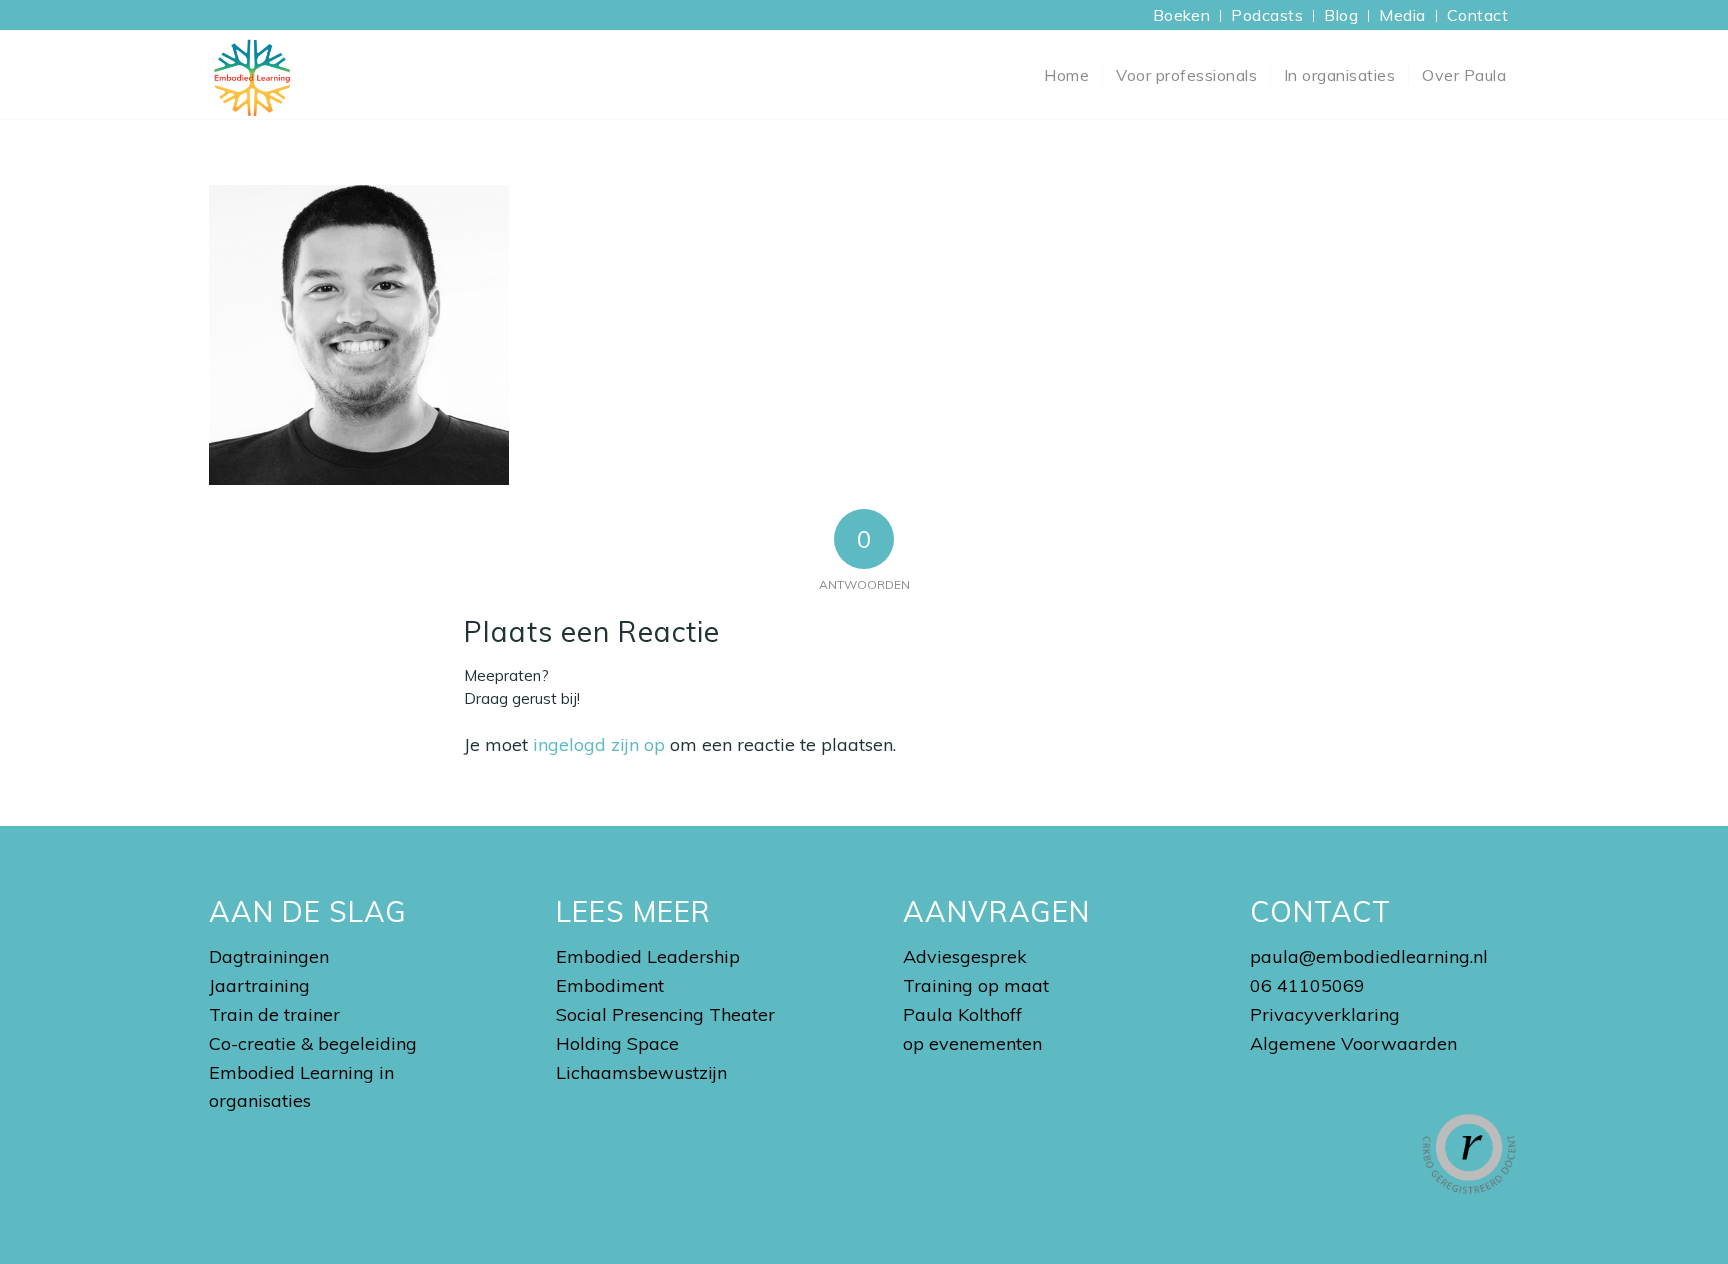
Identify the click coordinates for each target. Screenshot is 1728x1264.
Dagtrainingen (269, 956)
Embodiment (610, 985)
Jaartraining (259, 985)
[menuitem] (1182, 16)
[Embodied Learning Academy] (252, 75)
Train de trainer (274, 1014)
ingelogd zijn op (599, 744)
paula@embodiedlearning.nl (1369, 956)
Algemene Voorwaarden (1353, 1043)
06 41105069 (1307, 985)
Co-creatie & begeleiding (313, 1043)
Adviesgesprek (965, 956)
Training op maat (976, 985)
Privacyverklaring (1325, 1014)
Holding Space (617, 1043)
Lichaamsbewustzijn (641, 1072)
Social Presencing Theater (665, 1014)
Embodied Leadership (648, 956)
